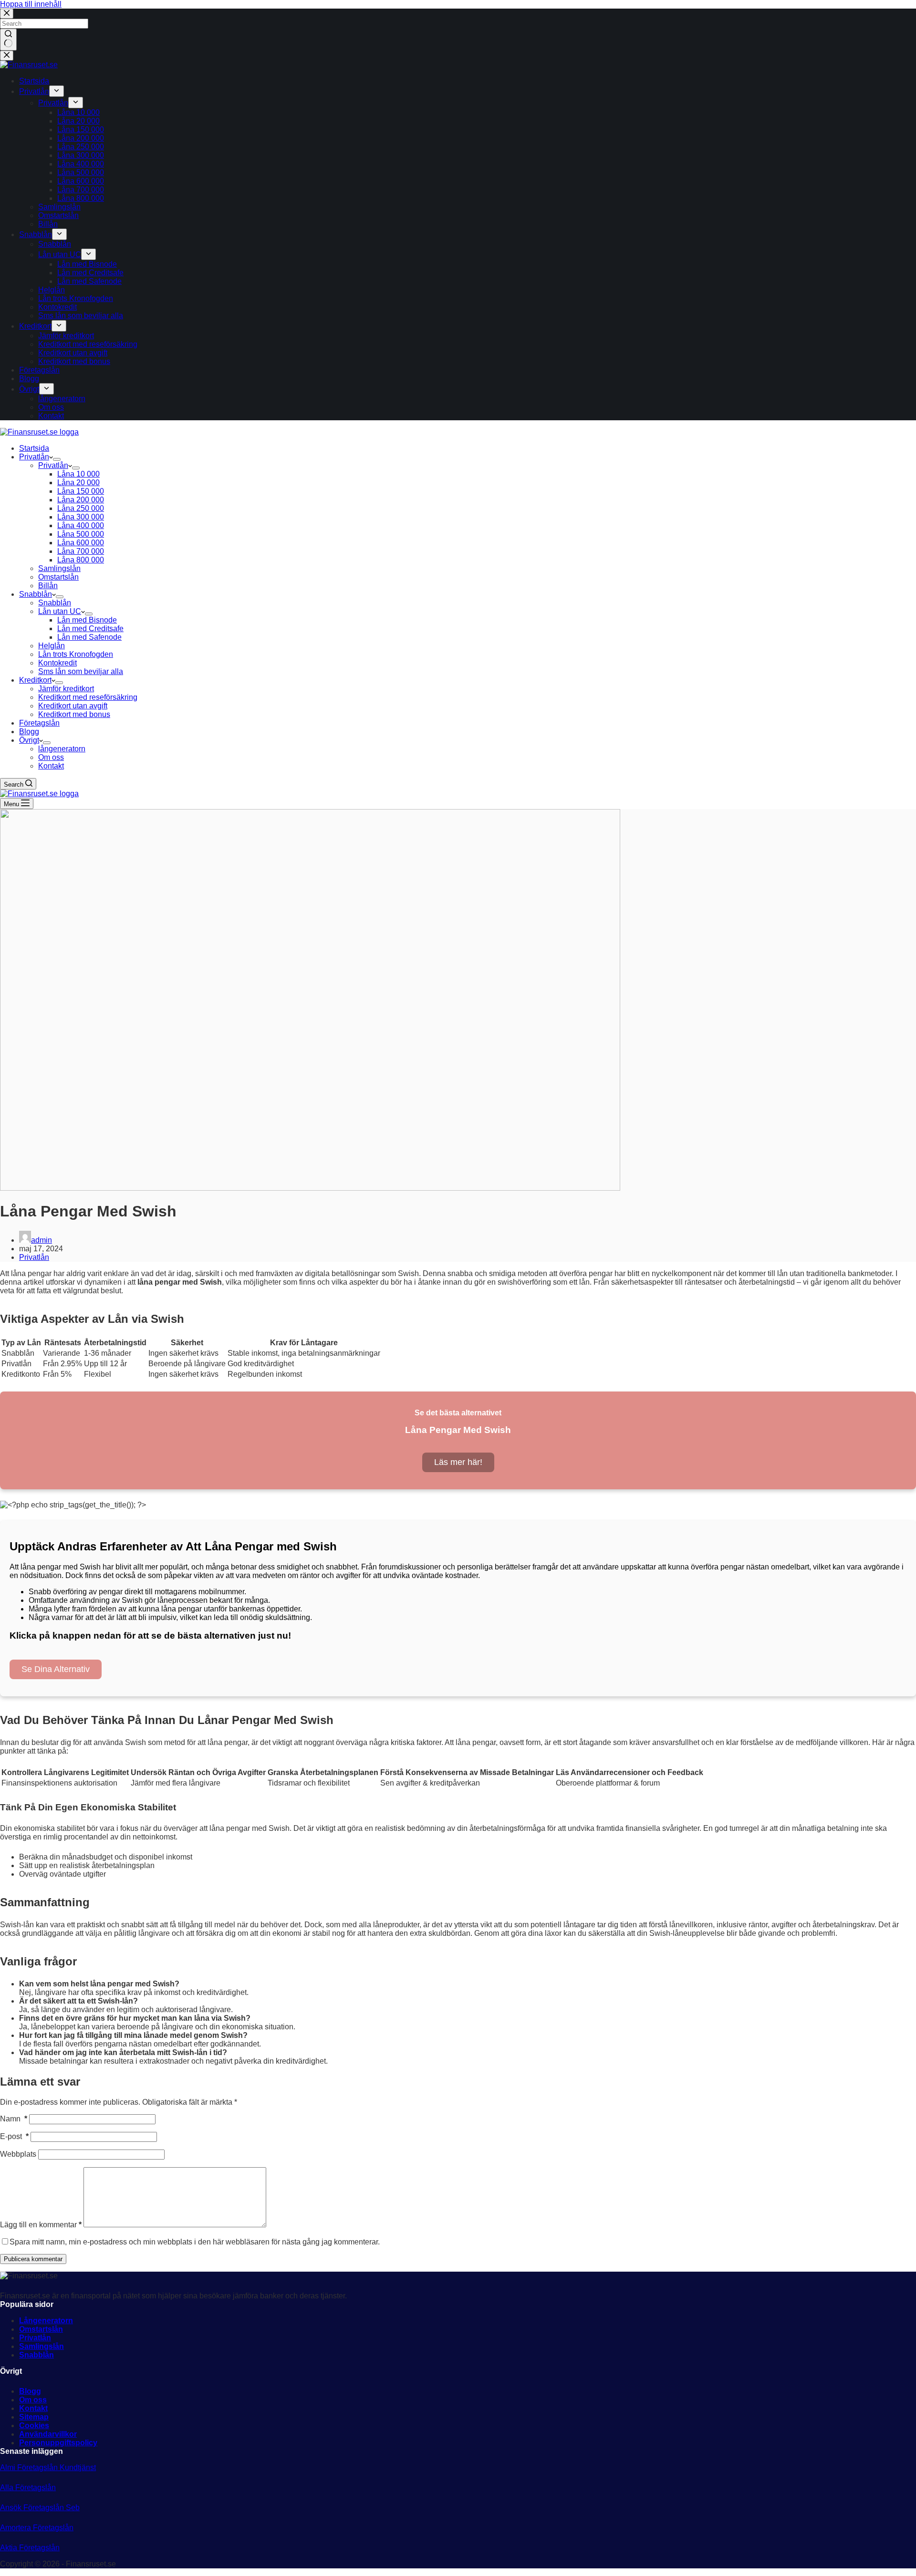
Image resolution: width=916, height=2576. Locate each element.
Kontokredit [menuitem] (57, 307)
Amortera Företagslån (37, 2528)
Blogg (30, 2391)
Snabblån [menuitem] (36, 234)
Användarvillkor (48, 2434)
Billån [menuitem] (48, 224)
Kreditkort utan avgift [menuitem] (73, 353)
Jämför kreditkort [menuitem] (66, 336)
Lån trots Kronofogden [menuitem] (76, 298)
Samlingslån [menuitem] (59, 207)
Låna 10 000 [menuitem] (78, 112)
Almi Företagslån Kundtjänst (48, 2467)
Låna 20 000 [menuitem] (78, 121)
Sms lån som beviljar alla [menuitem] (81, 316)
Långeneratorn (46, 2321)
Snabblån (36, 2355)
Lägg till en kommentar (41, 2225)
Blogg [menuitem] (29, 379)
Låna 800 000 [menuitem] (81, 198)
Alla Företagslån (28, 2488)
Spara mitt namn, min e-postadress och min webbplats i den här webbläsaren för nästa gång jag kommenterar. (195, 2242)
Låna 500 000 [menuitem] (81, 172)
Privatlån (34, 1257)
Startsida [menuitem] (34, 81)
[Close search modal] (7, 14)
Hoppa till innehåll (31, 4)
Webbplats (18, 2154)
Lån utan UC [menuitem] (60, 254)
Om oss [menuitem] (51, 407)
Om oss (33, 2400)
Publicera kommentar (33, 2259)
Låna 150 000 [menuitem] (81, 130)
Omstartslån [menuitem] (58, 215)
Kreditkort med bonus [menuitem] (74, 361)
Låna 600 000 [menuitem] (81, 181)
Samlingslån (42, 2346)
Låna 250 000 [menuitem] (81, 147)
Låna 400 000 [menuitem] (81, 164)
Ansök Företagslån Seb (40, 2508)
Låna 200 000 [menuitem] (81, 138)
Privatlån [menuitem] (34, 91)
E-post (14, 2136)
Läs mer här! (458, 1462)
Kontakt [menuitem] (51, 416)
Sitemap (34, 2417)
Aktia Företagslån (30, 2548)
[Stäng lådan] (7, 56)
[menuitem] (57, 91)
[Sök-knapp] (8, 40)
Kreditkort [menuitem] (35, 326)
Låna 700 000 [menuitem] (81, 190)
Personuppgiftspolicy (58, 2443)
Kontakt (33, 2408)
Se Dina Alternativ (56, 1669)
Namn (14, 2119)
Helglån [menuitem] (52, 290)
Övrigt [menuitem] (29, 389)
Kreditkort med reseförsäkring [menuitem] (88, 344)
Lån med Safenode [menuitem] (89, 281)
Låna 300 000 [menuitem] (81, 155)
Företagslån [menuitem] (39, 370)
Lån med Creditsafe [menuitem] (90, 273)
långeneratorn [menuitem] (62, 399)
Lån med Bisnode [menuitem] (87, 264)
